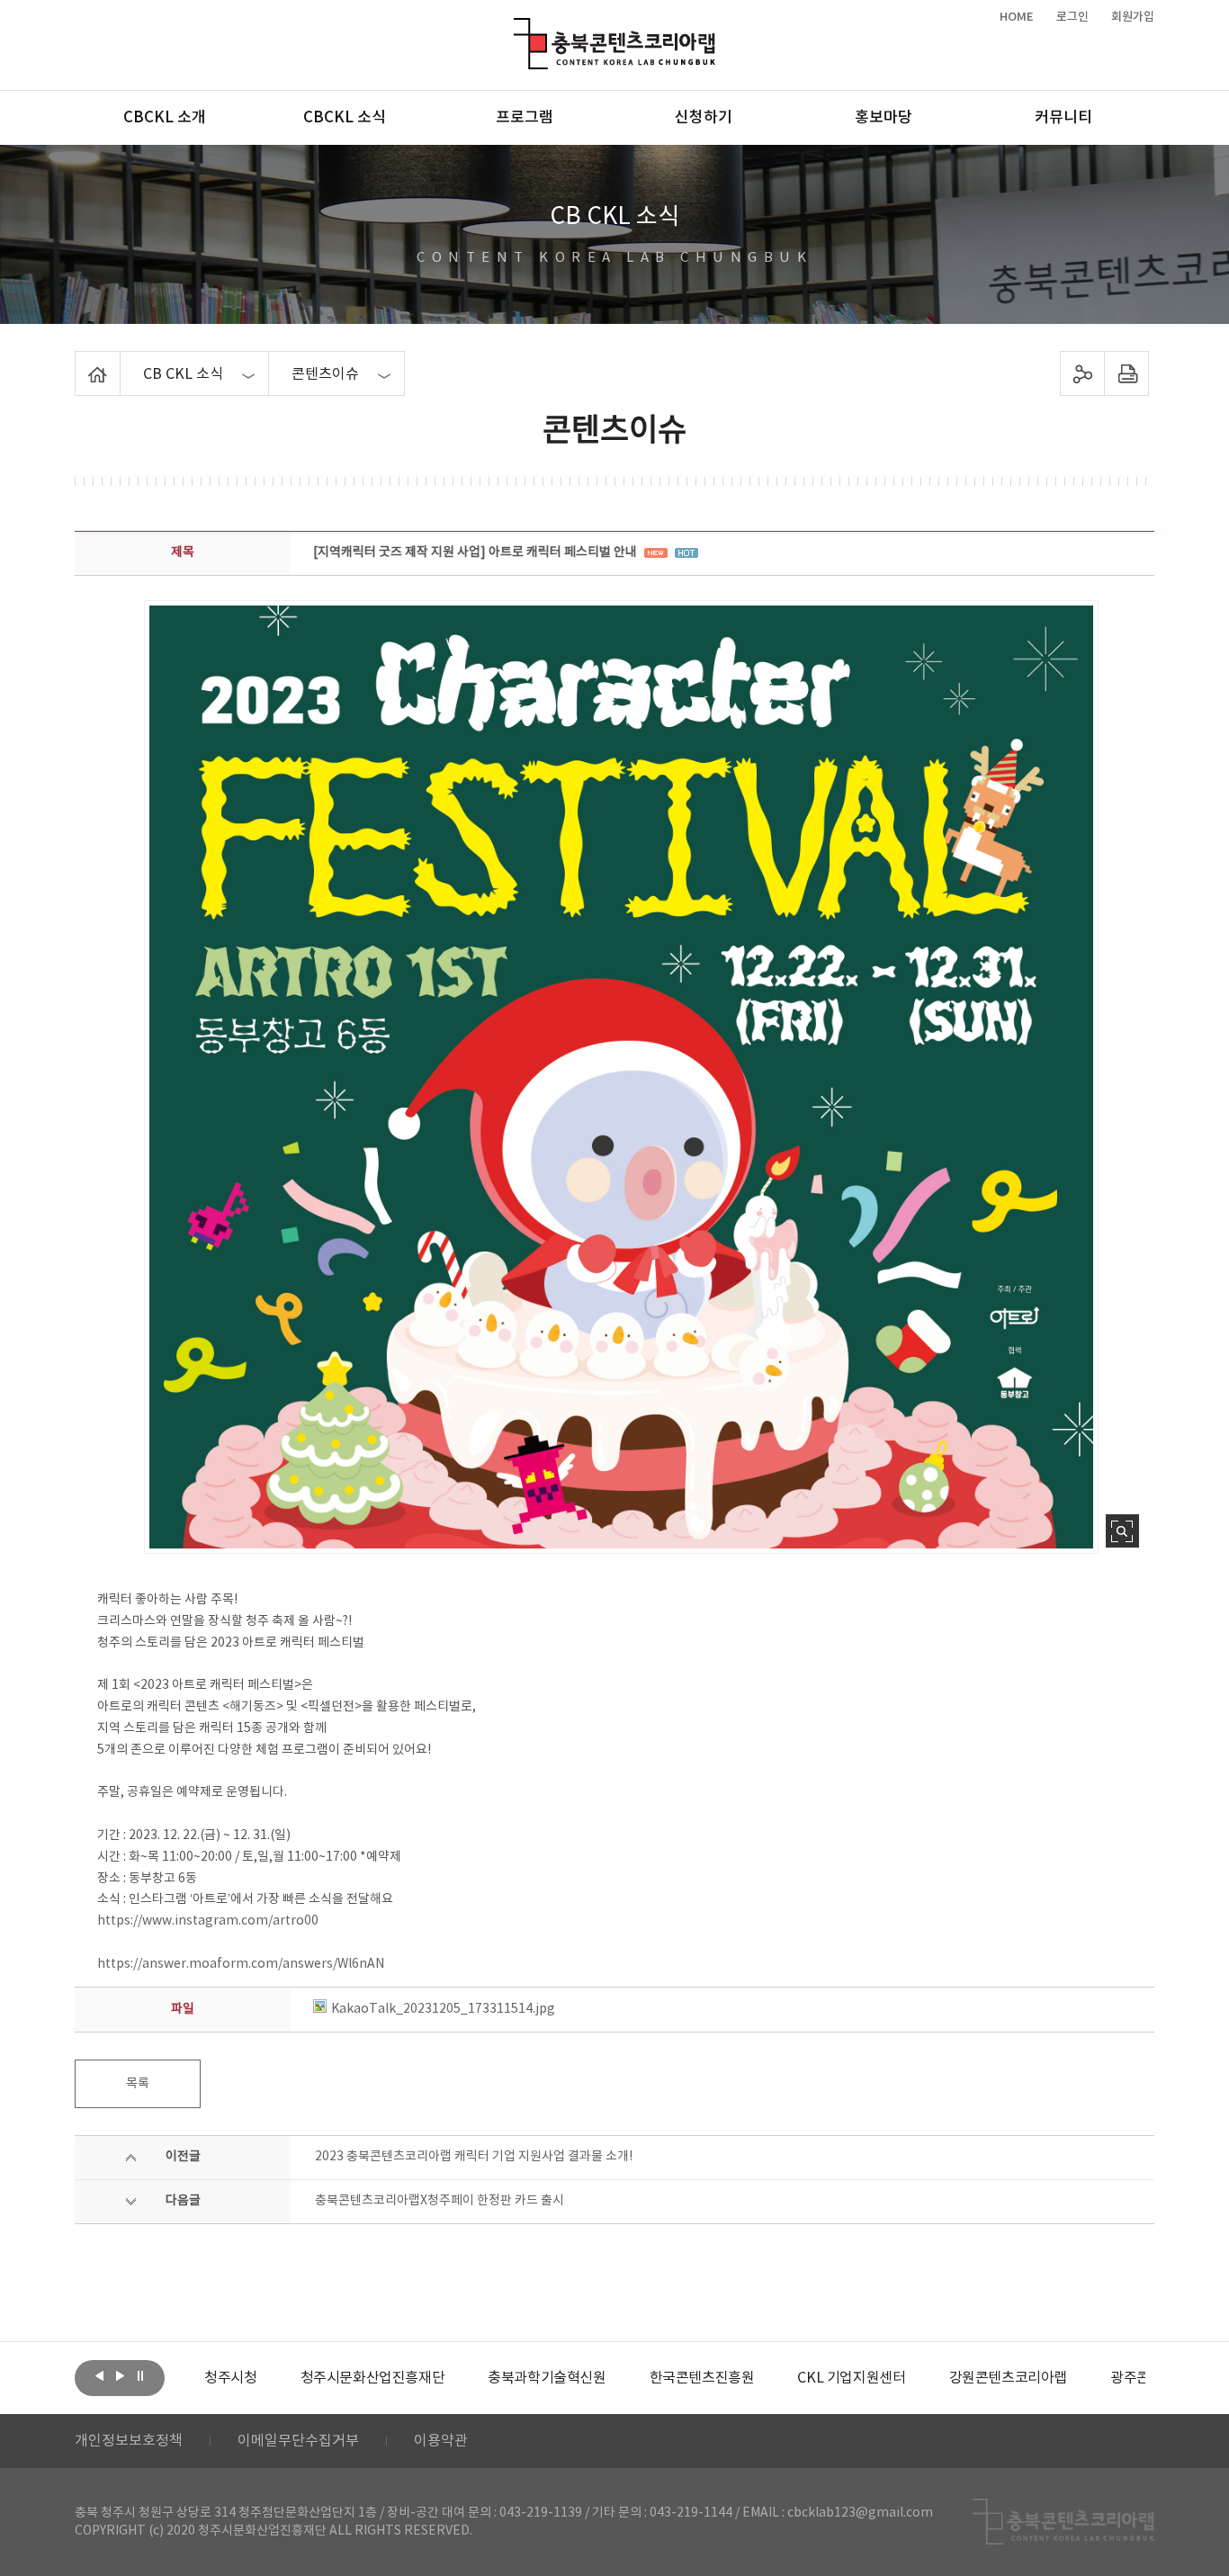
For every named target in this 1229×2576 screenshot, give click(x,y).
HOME (1017, 17)
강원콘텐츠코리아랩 (1008, 2378)
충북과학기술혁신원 (547, 2378)
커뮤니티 (1063, 118)
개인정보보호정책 (129, 2441)
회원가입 (1133, 17)
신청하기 (704, 118)
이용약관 (441, 2441)
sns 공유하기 (1083, 373)
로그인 (1072, 17)
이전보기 (99, 2376)
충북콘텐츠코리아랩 (518, 28)
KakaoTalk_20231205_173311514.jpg (443, 2009)
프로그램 (525, 118)
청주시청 (230, 2378)
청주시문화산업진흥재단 (373, 2378)
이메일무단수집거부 (298, 2441)
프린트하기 (1127, 373)
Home (80, 362)
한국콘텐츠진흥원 (702, 2378)
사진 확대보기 (1122, 1531)
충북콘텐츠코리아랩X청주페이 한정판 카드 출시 (440, 2201)
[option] (230, 2378)
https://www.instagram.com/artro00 (208, 1921)
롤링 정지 (140, 2376)
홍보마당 (884, 118)
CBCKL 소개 (165, 118)
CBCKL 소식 (345, 118)
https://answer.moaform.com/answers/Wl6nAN (241, 1964)
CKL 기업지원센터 (851, 2378)
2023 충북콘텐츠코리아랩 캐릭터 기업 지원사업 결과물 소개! (474, 2157)
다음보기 (120, 2376)
